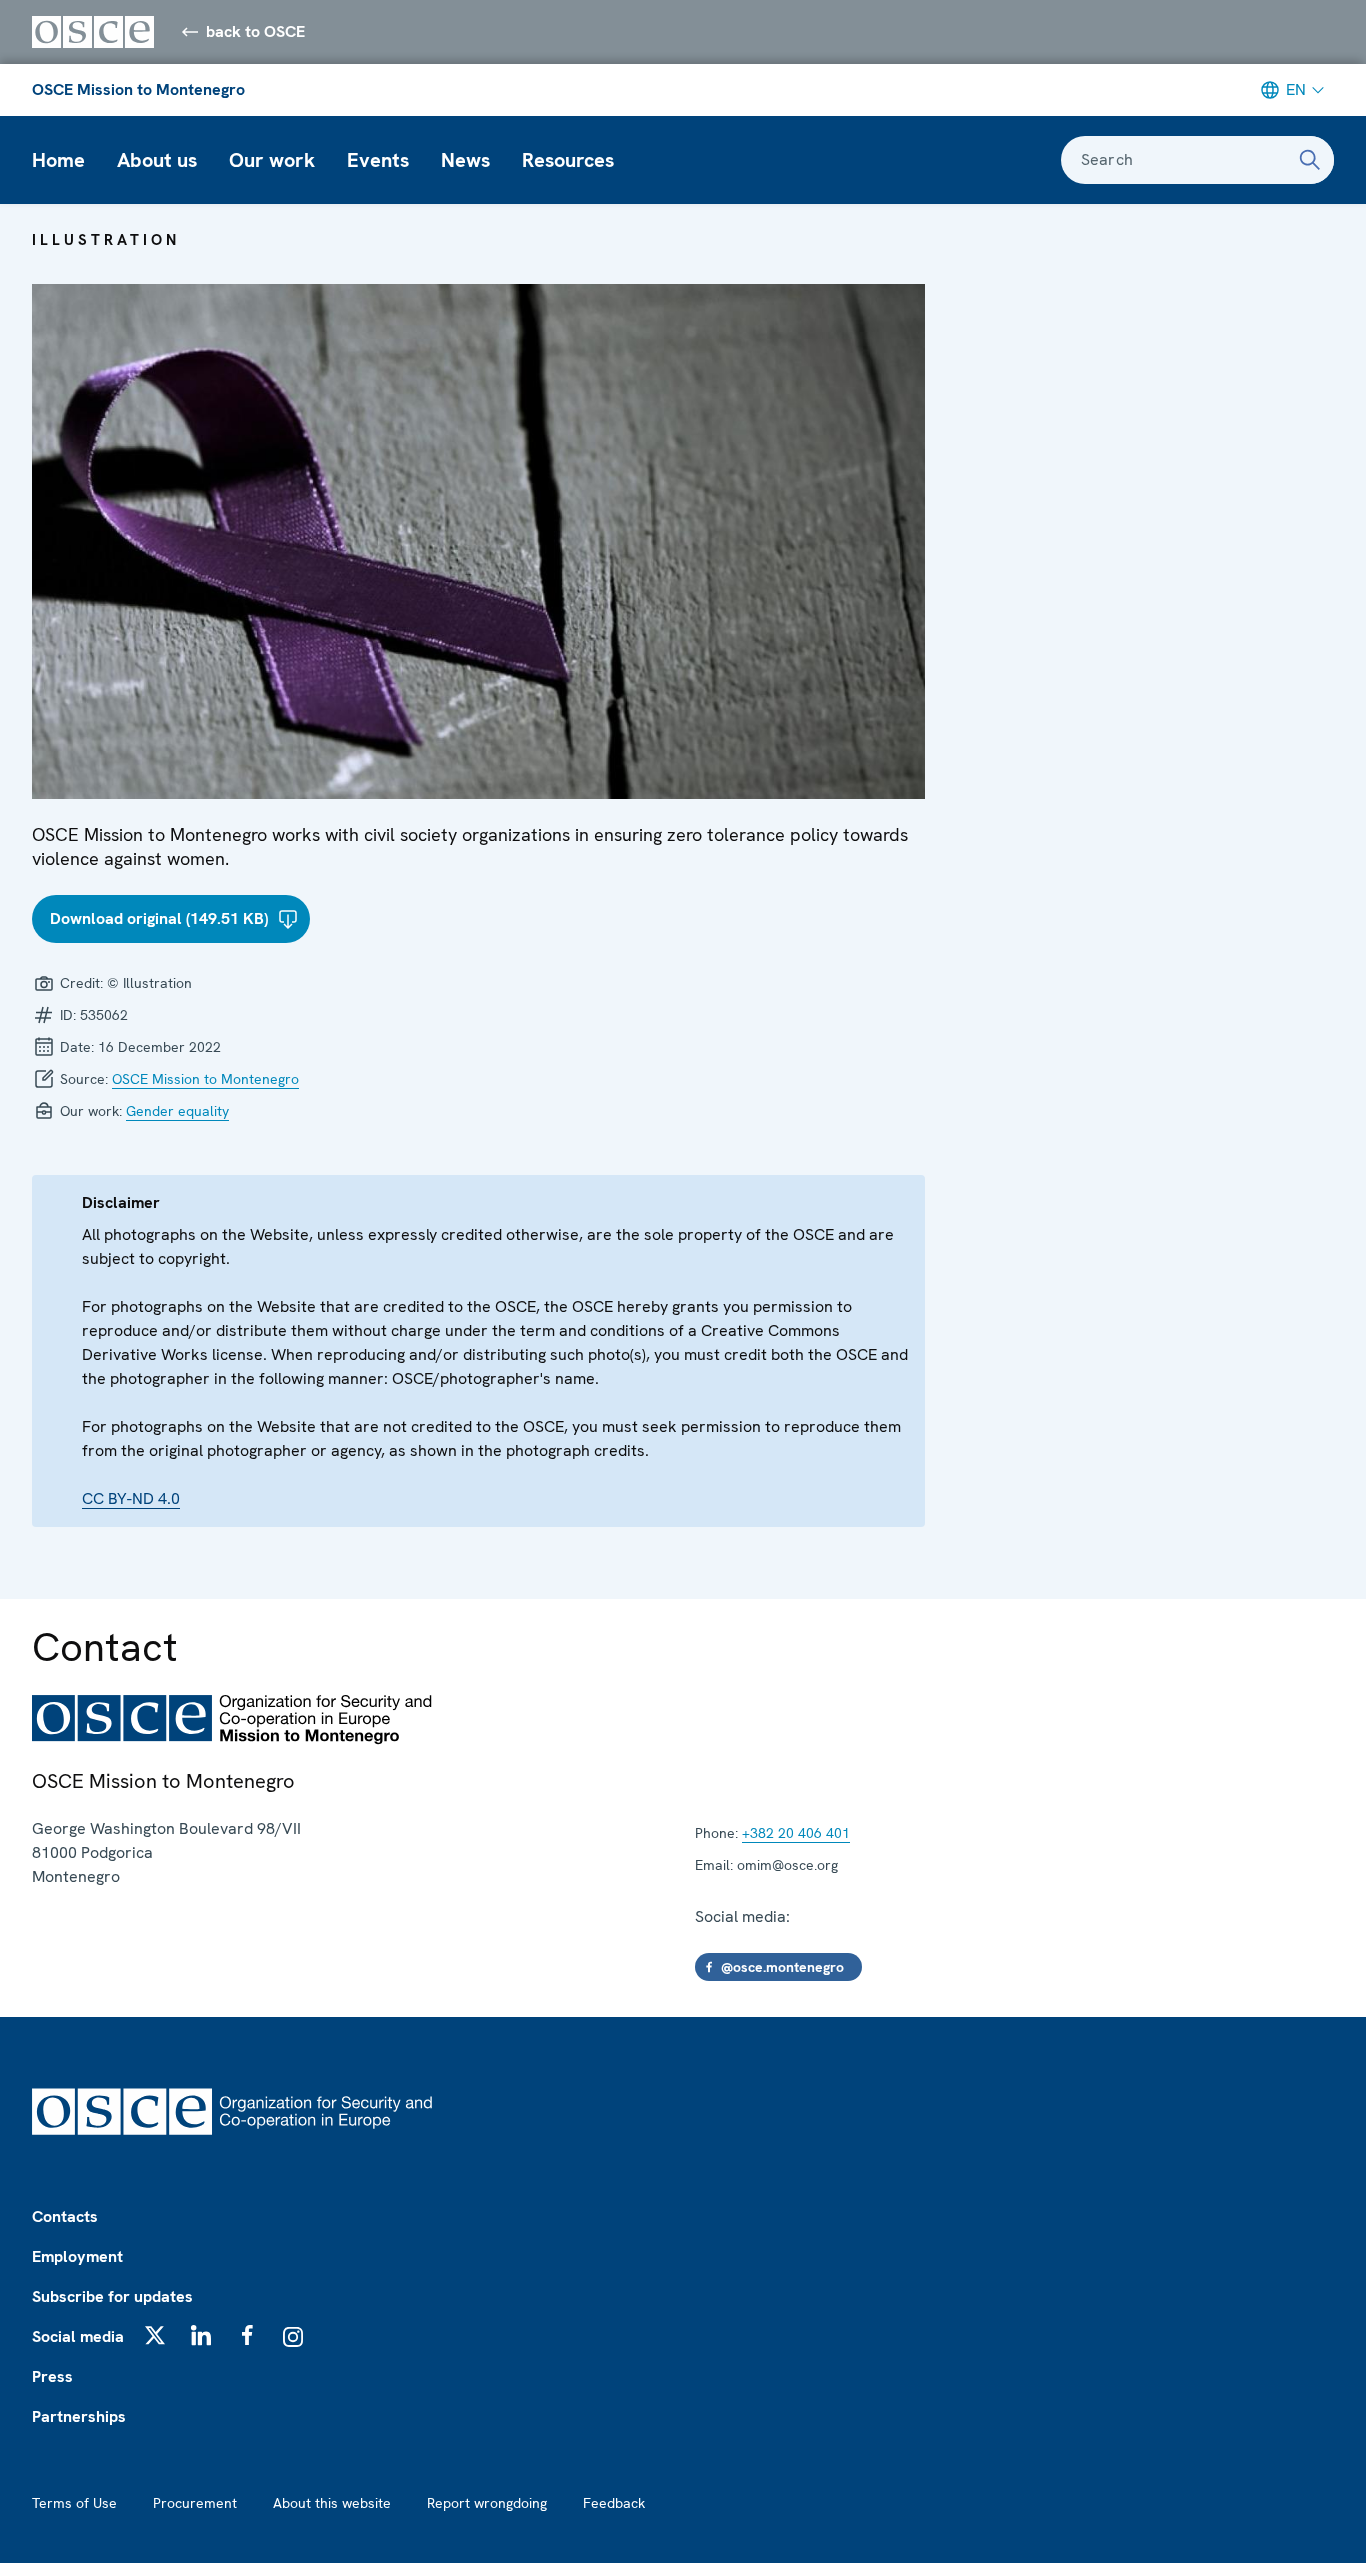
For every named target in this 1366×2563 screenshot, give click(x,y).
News (465, 160)
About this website (332, 2503)
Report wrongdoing (487, 2503)
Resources (568, 160)
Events (378, 160)
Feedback (614, 2503)
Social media (78, 2336)
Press (52, 2376)
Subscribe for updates (112, 2296)
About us (157, 160)
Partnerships (79, 2416)
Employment (77, 2256)
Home (58, 160)
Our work (272, 160)
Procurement (195, 2503)
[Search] (1310, 160)
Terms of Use (74, 2503)
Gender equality (177, 1111)
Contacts (65, 2216)
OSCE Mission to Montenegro (138, 89)
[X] (155, 2335)
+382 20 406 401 (796, 1833)
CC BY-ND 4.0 (131, 1498)
